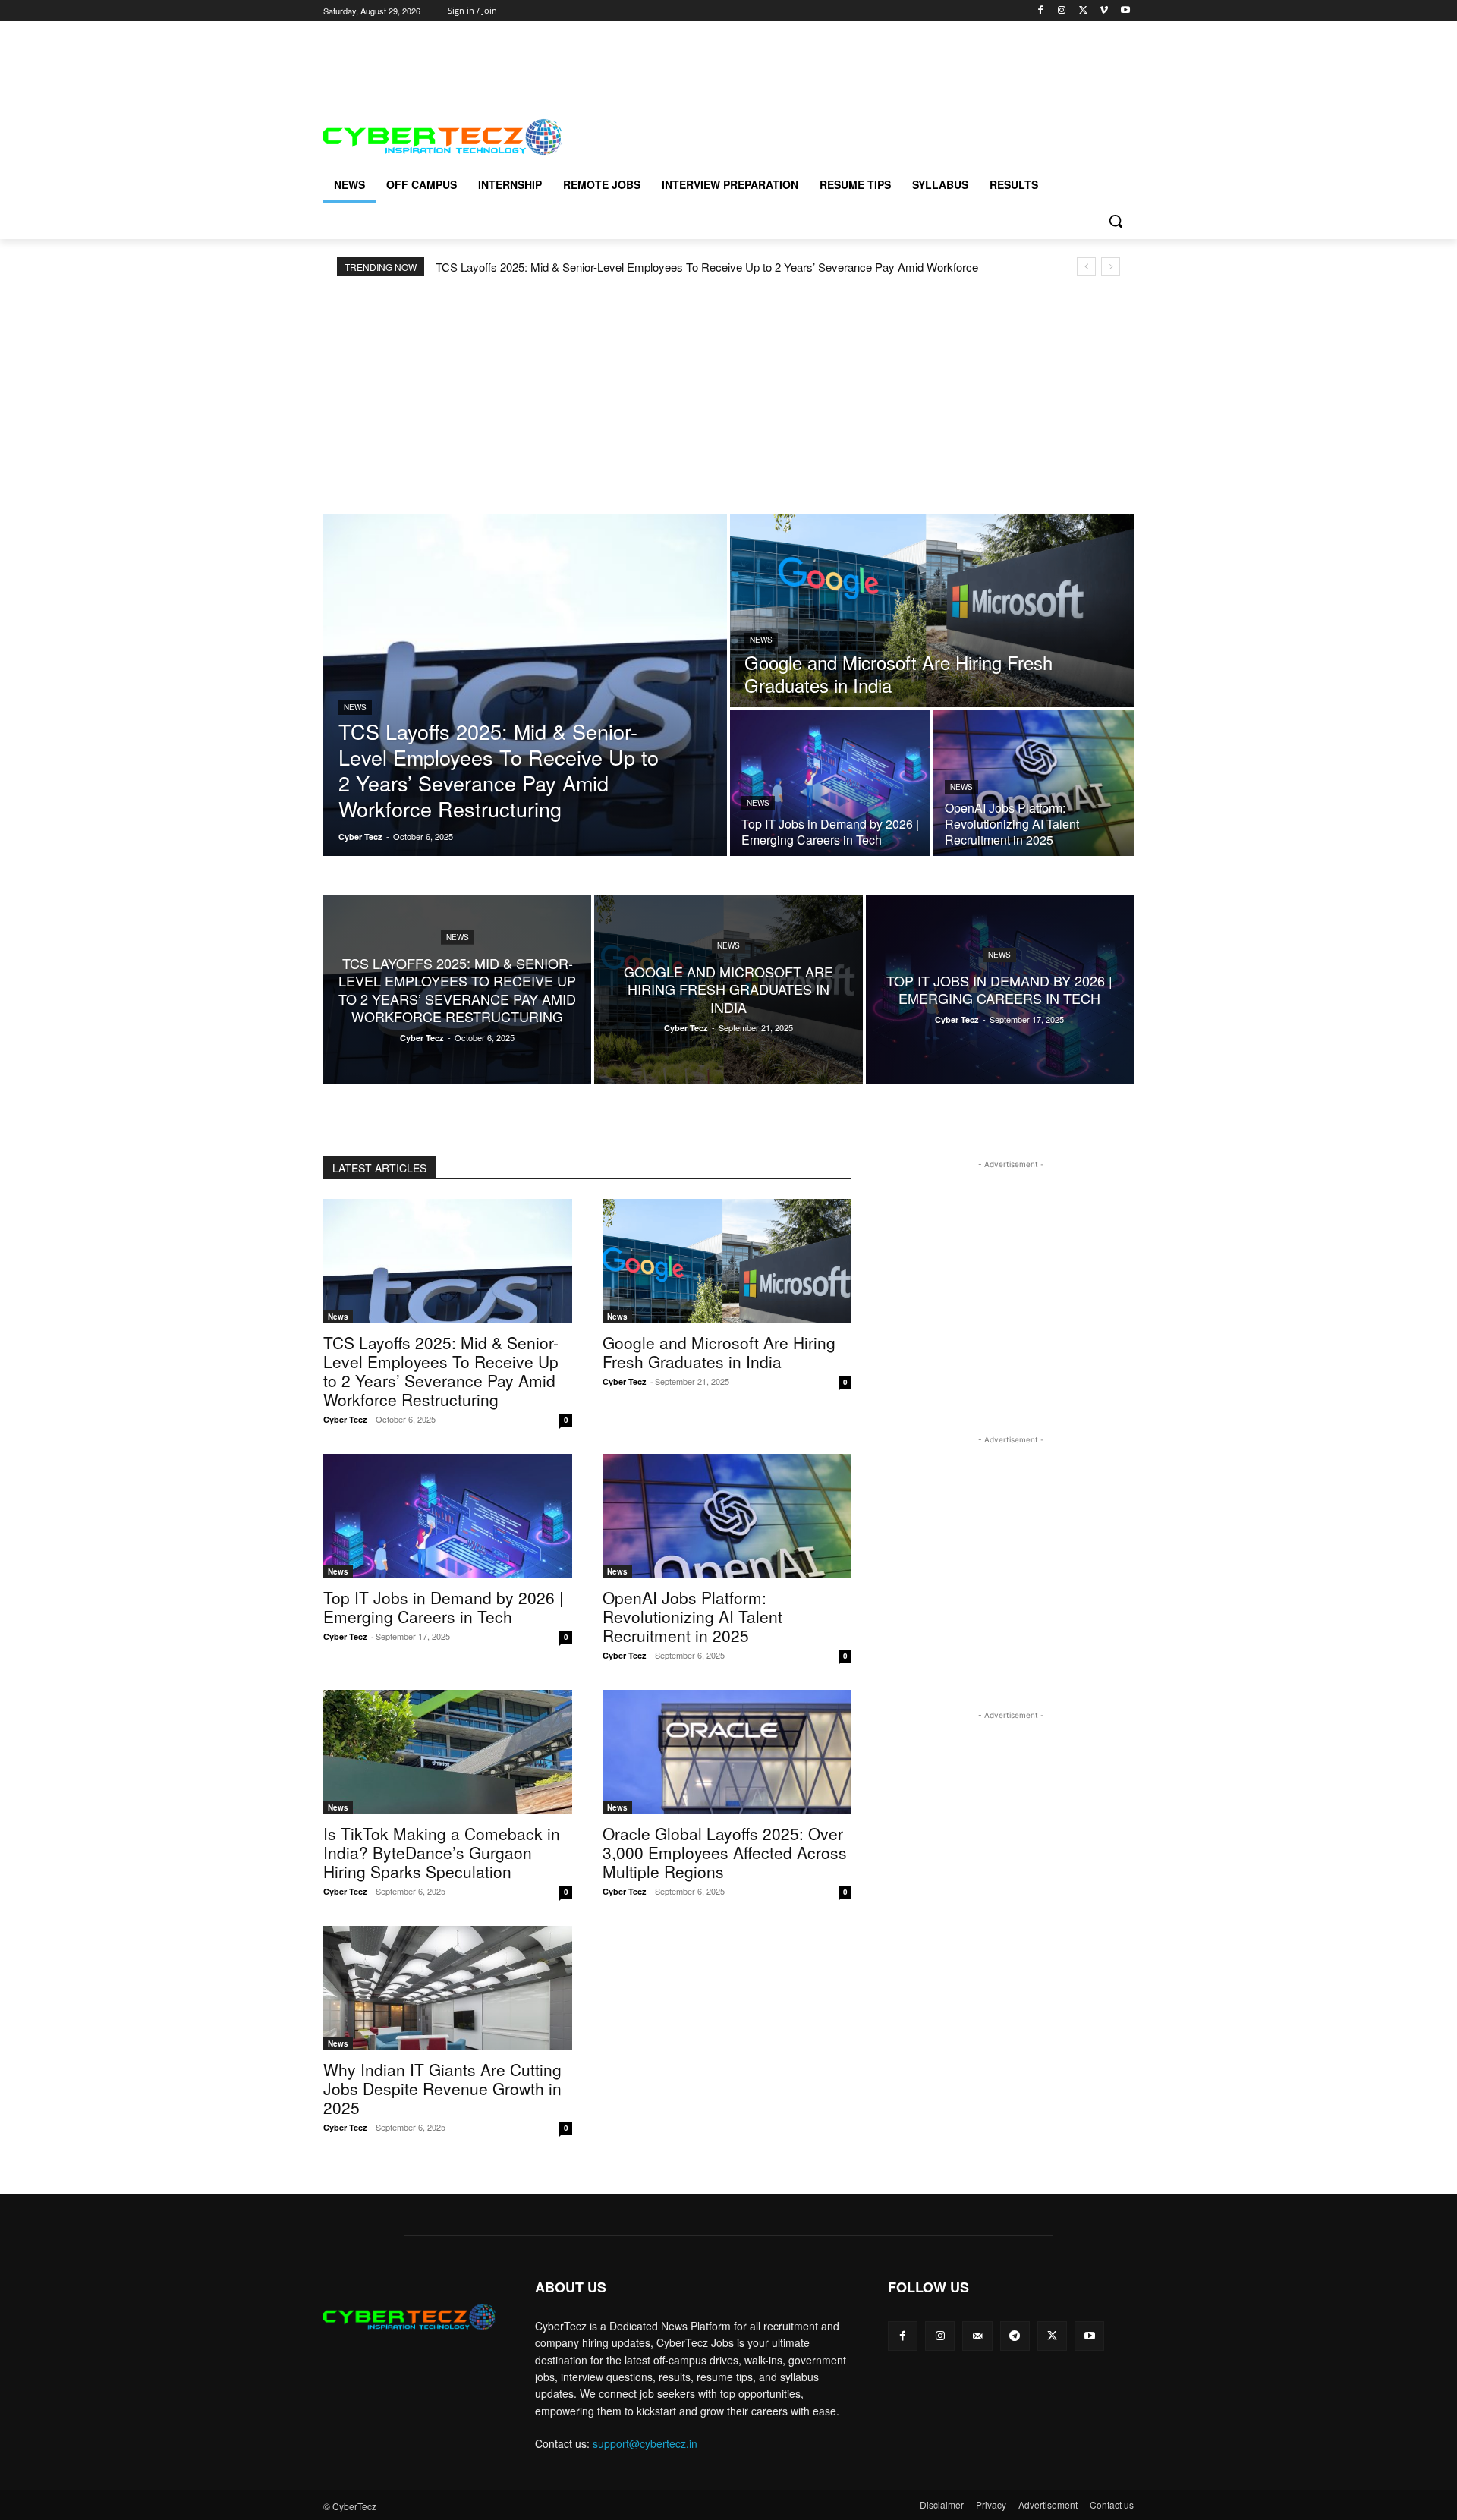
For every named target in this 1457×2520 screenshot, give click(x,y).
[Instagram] (1062, 11)
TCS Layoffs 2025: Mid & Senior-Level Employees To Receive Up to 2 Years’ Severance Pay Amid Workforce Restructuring (441, 1371)
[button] (1116, 221)
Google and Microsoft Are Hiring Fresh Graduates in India (719, 1352)
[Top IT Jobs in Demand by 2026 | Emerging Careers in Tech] (830, 783)
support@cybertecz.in (645, 2443)
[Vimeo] (1104, 11)
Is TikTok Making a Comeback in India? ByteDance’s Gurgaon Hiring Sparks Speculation (442, 1852)
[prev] (1086, 267)
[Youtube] (1125, 11)
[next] (1111, 267)
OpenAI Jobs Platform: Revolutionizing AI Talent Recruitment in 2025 (692, 1616)
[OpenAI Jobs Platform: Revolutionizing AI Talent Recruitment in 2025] (1034, 783)
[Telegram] (1015, 2336)
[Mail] (977, 2336)
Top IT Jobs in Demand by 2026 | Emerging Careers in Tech (443, 1607)
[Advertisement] (599, 55)
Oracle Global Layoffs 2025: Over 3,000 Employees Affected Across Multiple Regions (725, 1852)
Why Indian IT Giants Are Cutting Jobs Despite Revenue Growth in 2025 (442, 2088)
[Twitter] (1083, 11)
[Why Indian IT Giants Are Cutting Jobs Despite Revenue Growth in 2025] (448, 1988)
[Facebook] (1041, 11)
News (355, 707)
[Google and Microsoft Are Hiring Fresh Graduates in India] (932, 611)
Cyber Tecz (345, 1419)
